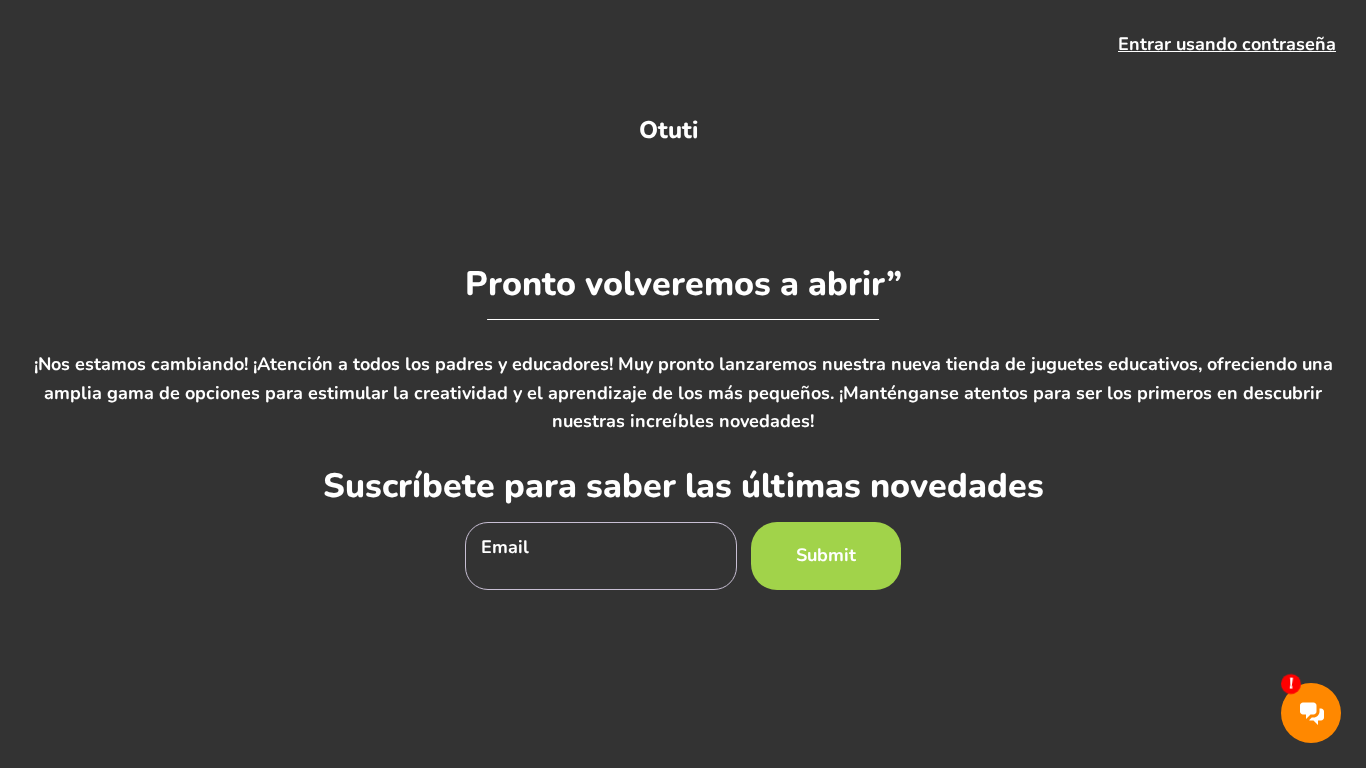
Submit (826, 555)
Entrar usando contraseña (1227, 44)
